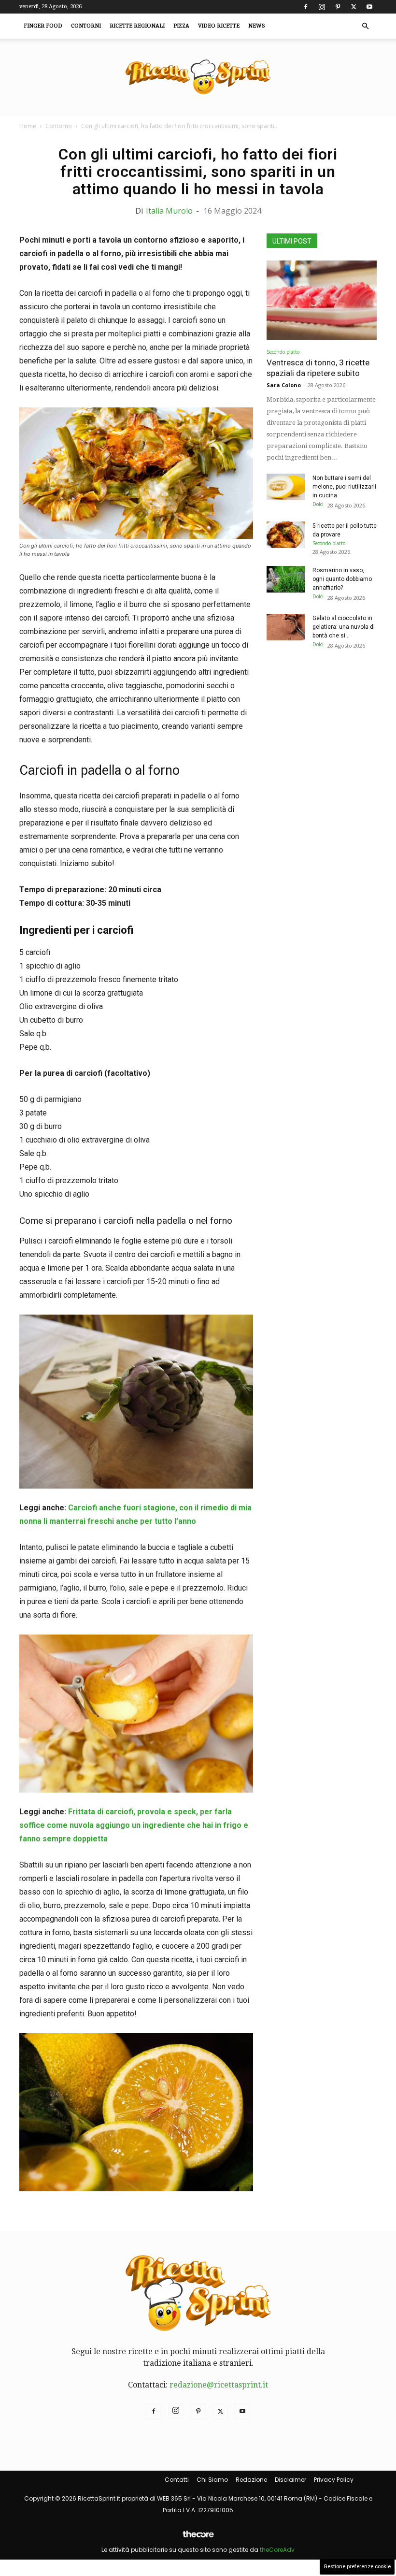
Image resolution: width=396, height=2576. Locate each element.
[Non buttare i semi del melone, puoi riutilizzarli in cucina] (286, 487)
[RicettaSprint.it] (198, 78)
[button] (365, 26)
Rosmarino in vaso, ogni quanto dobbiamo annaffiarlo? (342, 579)
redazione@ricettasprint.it (219, 2385)
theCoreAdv (277, 2550)
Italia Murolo (169, 211)
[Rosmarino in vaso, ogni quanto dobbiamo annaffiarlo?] (286, 579)
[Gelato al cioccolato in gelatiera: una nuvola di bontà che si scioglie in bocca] (286, 627)
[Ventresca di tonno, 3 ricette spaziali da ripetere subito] (322, 300)
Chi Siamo (212, 2480)
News (257, 26)
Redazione (251, 2480)
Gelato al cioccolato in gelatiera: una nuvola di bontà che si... (344, 627)
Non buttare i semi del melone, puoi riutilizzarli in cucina (344, 487)
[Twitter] (354, 7)
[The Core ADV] (198, 2538)
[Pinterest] (338, 7)
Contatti (177, 2480)
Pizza (181, 26)
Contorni (86, 26)
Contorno (59, 126)
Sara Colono (284, 385)
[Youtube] (369, 7)
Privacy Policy (334, 2480)
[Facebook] (306, 7)
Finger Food (43, 26)
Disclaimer (290, 2480)
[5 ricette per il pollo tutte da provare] (286, 535)
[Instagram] (322, 7)
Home (28, 126)
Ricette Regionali (137, 26)
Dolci (318, 504)
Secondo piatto (283, 352)
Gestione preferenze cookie (357, 2567)
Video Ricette (219, 26)
